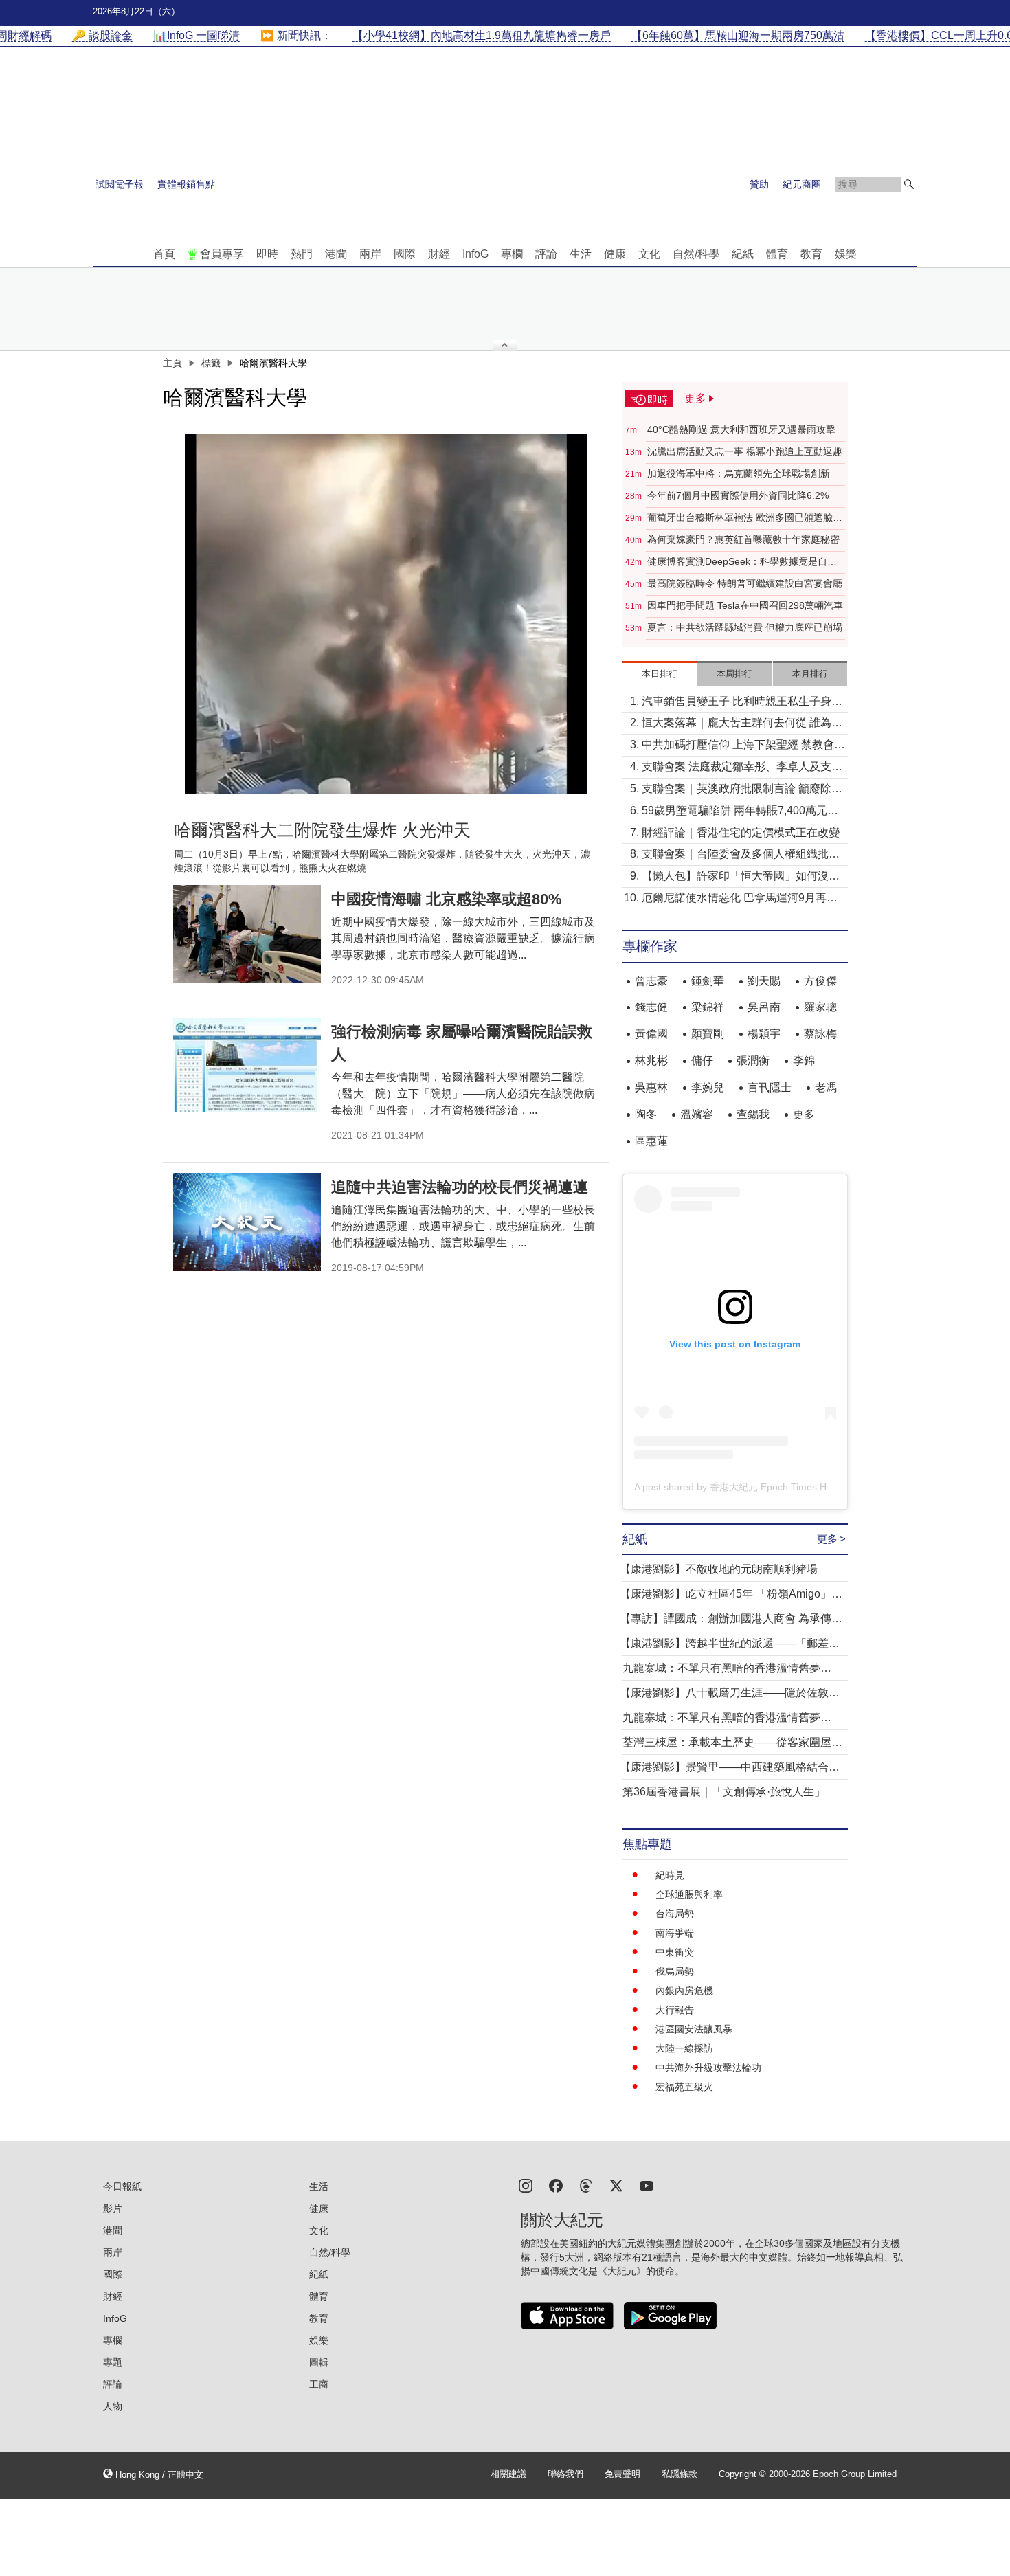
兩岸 (370, 254)
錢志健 (651, 1007)
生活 (581, 254)
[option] (386, 614)
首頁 (164, 254)
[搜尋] (909, 184)
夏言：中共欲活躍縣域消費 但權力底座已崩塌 (745, 627)
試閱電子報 (120, 184)
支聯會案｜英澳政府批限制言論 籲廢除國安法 (742, 790)
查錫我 (753, 1114)
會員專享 (222, 254)
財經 (439, 254)
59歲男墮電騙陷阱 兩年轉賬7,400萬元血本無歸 (740, 812)
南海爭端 (675, 1933)
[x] (616, 2185)
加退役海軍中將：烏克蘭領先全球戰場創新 (739, 473)
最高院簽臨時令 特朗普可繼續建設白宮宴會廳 (745, 583)
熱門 (302, 254)
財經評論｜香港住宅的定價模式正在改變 (741, 832)
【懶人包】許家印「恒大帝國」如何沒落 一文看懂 (741, 877)
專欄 (512, 254)
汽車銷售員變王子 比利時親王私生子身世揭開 (742, 703)
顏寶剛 (708, 1034)
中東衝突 (675, 1952)
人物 (113, 2406)
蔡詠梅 (820, 1034)
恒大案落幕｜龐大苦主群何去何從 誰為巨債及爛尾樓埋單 (742, 724)
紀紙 (743, 254)
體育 (777, 254)
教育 (811, 254)
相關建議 (508, 2474)
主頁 (172, 363)
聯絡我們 (565, 2474)
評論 (546, 254)
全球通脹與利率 (689, 1894)
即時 (267, 254)
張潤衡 (753, 1061)
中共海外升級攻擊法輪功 (708, 2068)
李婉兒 (708, 1087)
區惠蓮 (651, 1141)
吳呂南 (764, 1007)
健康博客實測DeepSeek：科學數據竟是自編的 (742, 562)
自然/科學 (696, 254)
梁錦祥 (708, 1007)
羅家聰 (820, 1007)
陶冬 (646, 1114)
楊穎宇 (764, 1034)
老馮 (826, 1087)
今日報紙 (122, 2186)
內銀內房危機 (684, 1991)
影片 (113, 2208)
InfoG (475, 254)
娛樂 (846, 254)
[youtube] (647, 2185)
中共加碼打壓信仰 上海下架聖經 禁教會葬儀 (743, 746)
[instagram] (526, 2185)
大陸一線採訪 (684, 2048)
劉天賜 (764, 981)
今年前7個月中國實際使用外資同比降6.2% (738, 495)
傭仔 (702, 1061)
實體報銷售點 (186, 184)
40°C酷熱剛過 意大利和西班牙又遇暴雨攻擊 (741, 429)
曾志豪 (651, 981)
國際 (405, 254)
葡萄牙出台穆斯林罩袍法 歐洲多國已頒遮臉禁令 (745, 518)
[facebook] (556, 2185)
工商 (319, 2384)
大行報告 (675, 2010)
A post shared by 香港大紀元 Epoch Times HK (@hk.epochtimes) (775, 1487)
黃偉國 (651, 1034)
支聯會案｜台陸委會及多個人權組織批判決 (741, 855)
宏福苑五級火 (684, 2087)
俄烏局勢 (675, 1971)
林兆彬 (651, 1061)
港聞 (336, 254)
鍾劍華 (708, 981)
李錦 (804, 1061)
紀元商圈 (802, 184)
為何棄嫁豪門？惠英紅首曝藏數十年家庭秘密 (743, 539)
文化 (649, 254)
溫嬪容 (697, 1114)
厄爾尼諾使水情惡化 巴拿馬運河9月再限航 (740, 899)
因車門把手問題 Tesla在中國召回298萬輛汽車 (745, 605)
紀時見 (670, 1875)
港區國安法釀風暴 (694, 2029)
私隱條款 (680, 2474)
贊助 (759, 184)
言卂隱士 (770, 1087)
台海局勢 (675, 1914)
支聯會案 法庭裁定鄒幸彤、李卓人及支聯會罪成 (742, 768)
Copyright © (744, 2474)
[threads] (586, 2185)
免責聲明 (622, 2474)
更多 (804, 1114)
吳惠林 (651, 1087)
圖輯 (319, 2362)
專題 (113, 2362)
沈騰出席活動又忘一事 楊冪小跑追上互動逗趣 (745, 451)
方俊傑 (820, 981)
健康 (615, 254)
